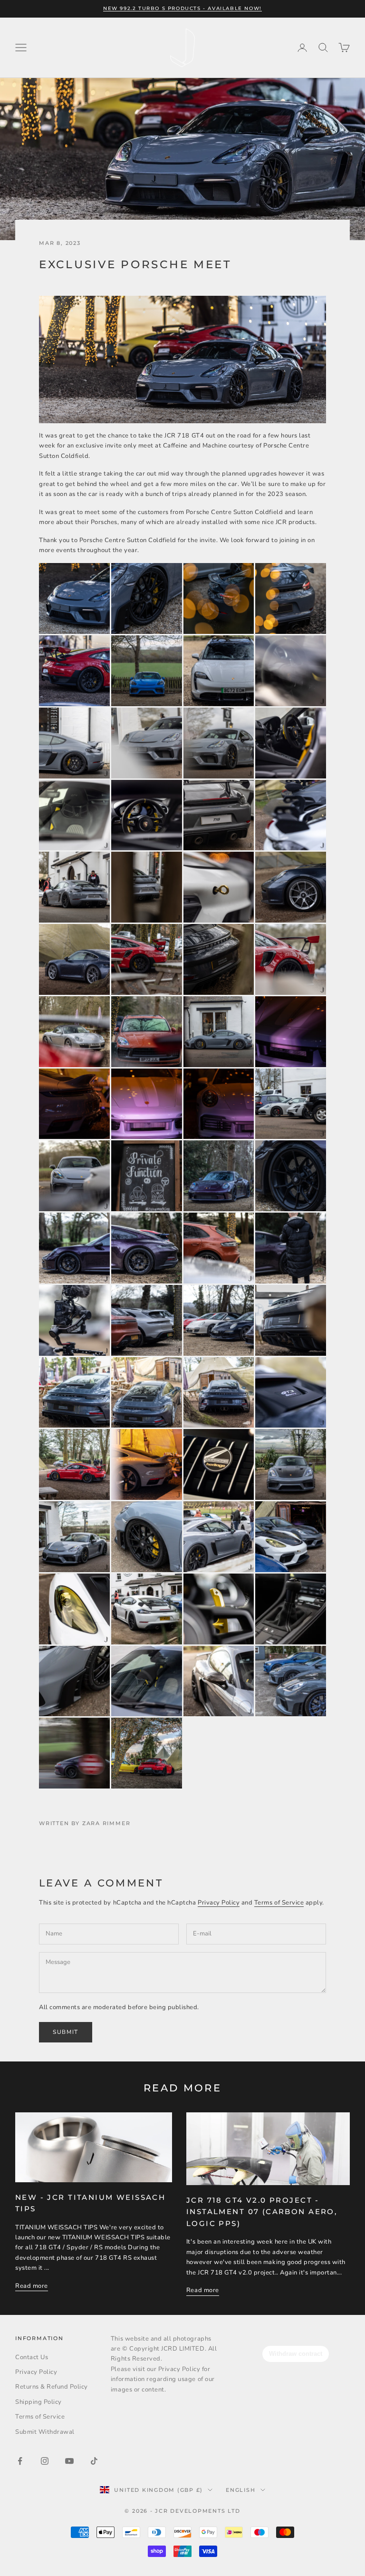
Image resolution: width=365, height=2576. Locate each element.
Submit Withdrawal (45, 2432)
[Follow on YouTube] (69, 2461)
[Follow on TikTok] (94, 2461)
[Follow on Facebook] (20, 2461)
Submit (66, 2032)
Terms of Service (279, 1903)
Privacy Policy (219, 1903)
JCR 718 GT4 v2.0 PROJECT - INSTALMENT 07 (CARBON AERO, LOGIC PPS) (262, 2212)
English (240, 2490)
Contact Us (32, 2357)
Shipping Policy (38, 2402)
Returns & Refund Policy (52, 2387)
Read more (32, 2286)
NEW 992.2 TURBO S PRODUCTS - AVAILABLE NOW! (182, 8)
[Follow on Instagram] (45, 2461)
